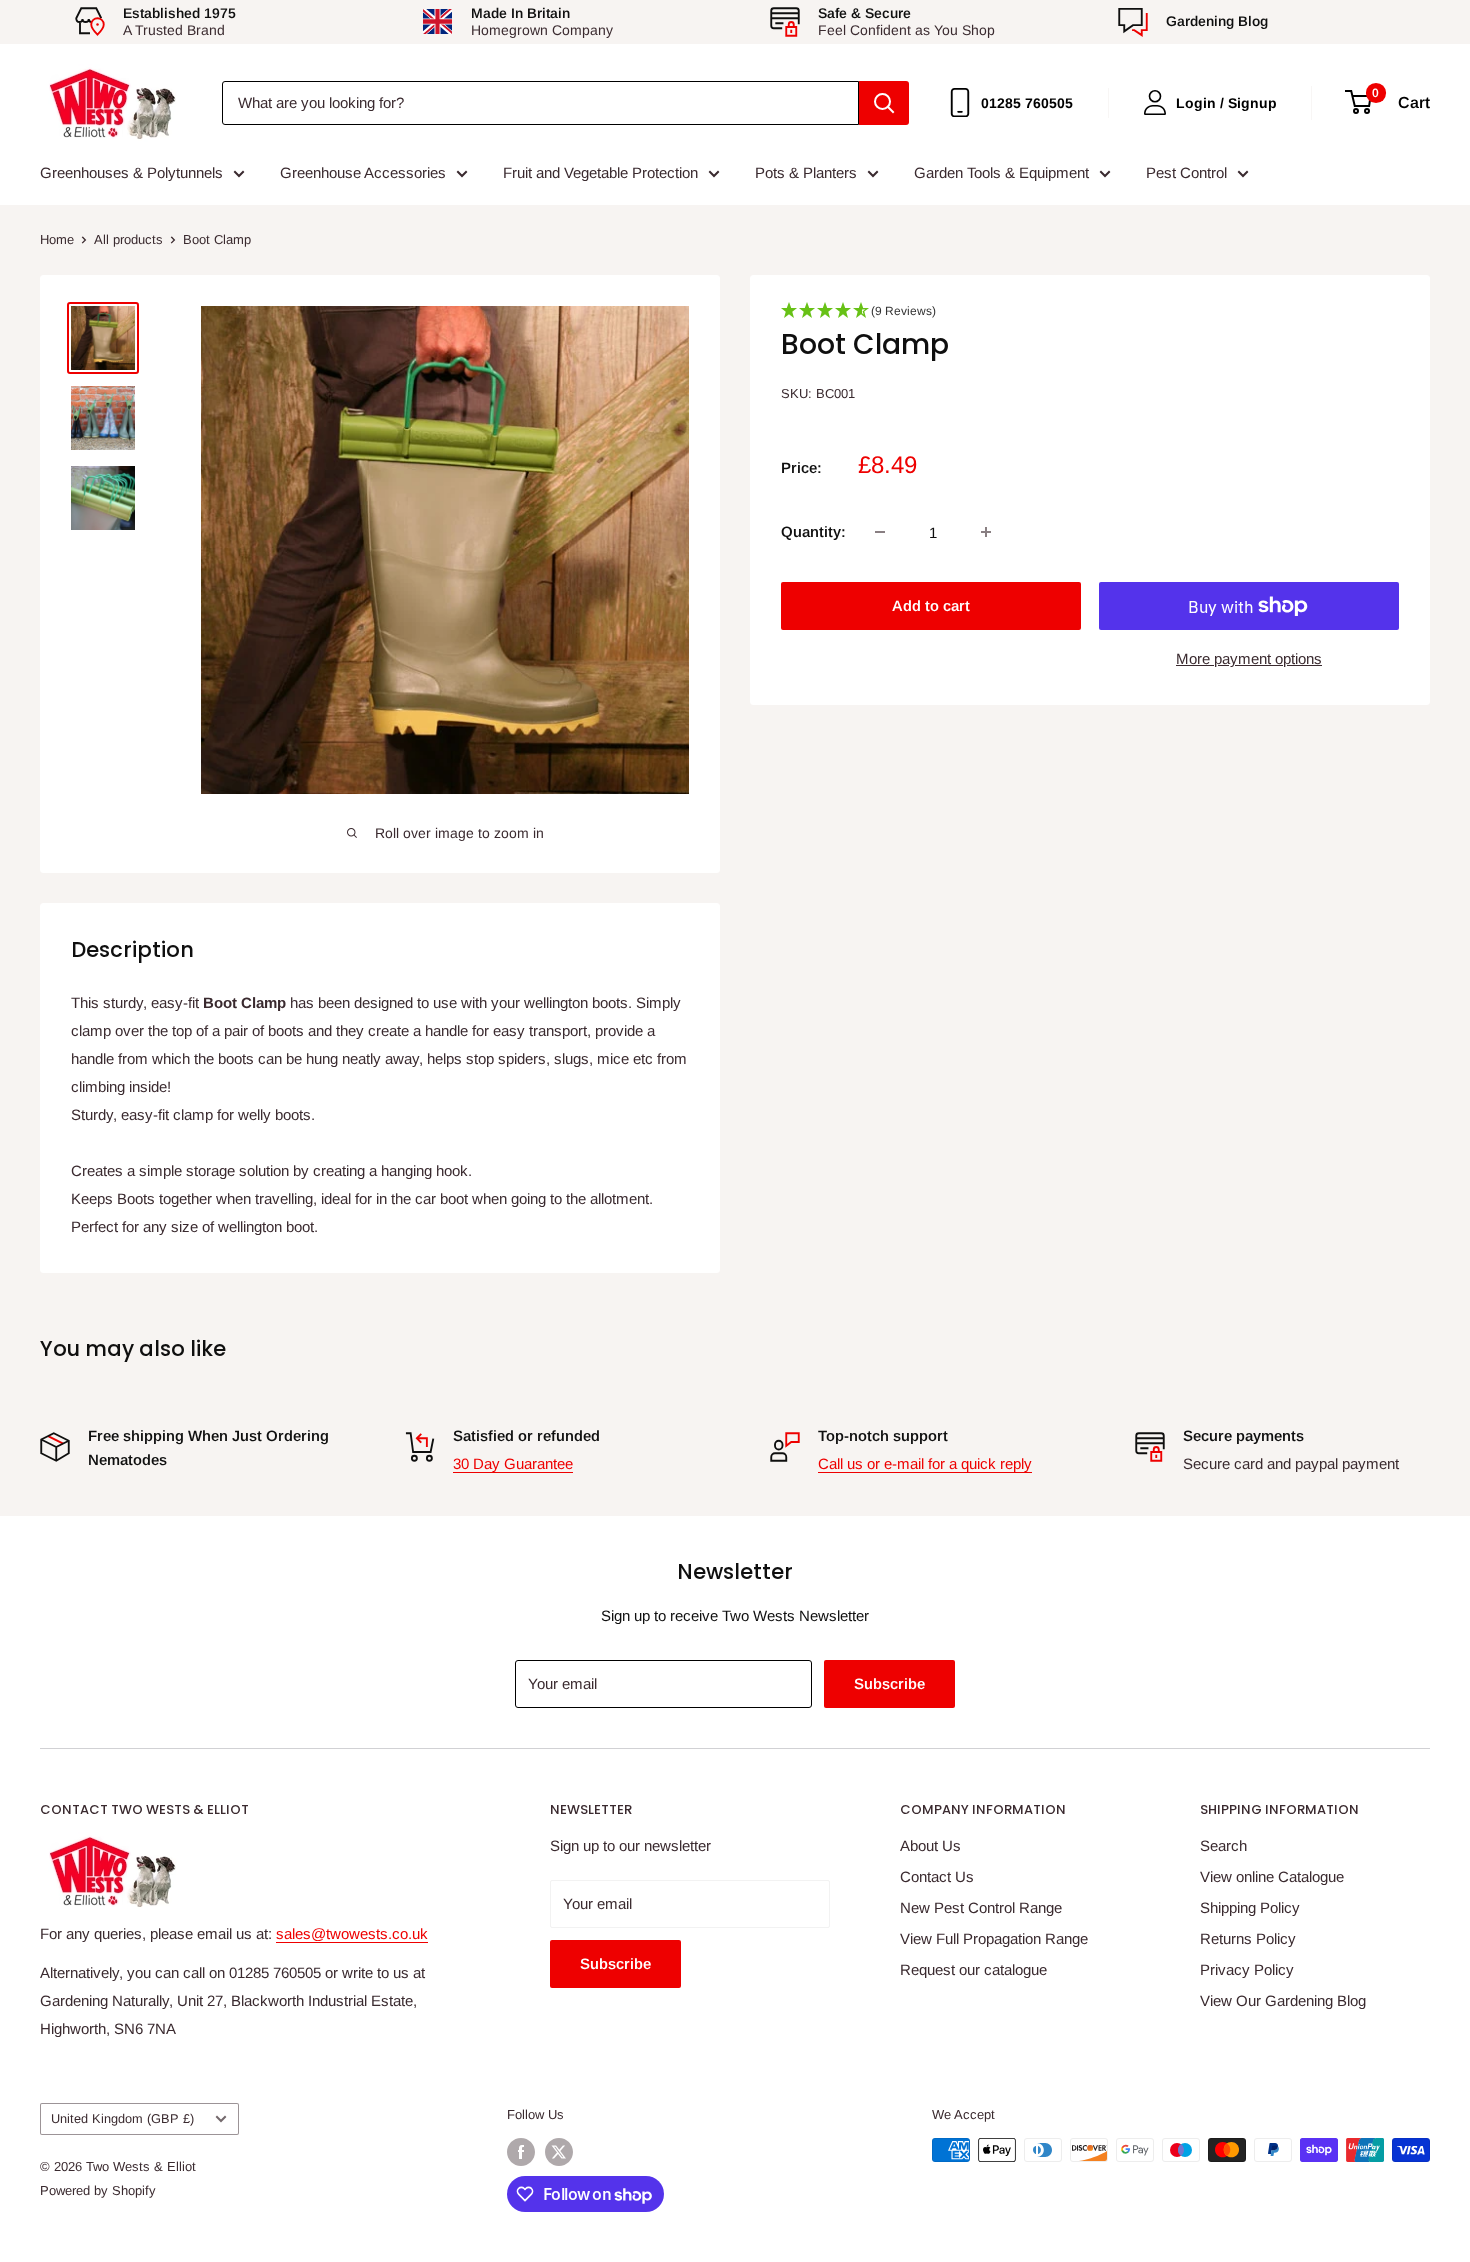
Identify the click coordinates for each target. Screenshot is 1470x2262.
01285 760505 (1027, 103)
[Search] (884, 103)
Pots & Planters (806, 172)
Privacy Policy (1247, 1969)
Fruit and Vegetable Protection (600, 172)
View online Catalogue (1272, 1876)
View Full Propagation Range (994, 1938)
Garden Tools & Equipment (1001, 172)
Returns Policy (1248, 1938)
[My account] (1155, 102)
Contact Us (937, 1876)
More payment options (1249, 658)
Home (57, 239)
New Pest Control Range (981, 1907)
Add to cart (931, 605)
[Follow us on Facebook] (521, 2152)
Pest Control (1186, 172)
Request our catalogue (973, 1969)
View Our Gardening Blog (1283, 2000)
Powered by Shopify (98, 2190)
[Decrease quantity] (880, 532)
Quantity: (813, 531)
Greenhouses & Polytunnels (131, 172)
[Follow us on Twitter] (559, 2152)
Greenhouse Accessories (363, 172)
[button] (1090, 317)
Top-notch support (883, 1435)
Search (1223, 1845)
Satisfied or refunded (526, 1435)
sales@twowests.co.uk (352, 1933)
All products (128, 239)
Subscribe (889, 1683)
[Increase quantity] (986, 532)
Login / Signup (1226, 103)
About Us (930, 1845)
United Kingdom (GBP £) (122, 2118)
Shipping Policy (1250, 1907)
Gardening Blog (1217, 21)
